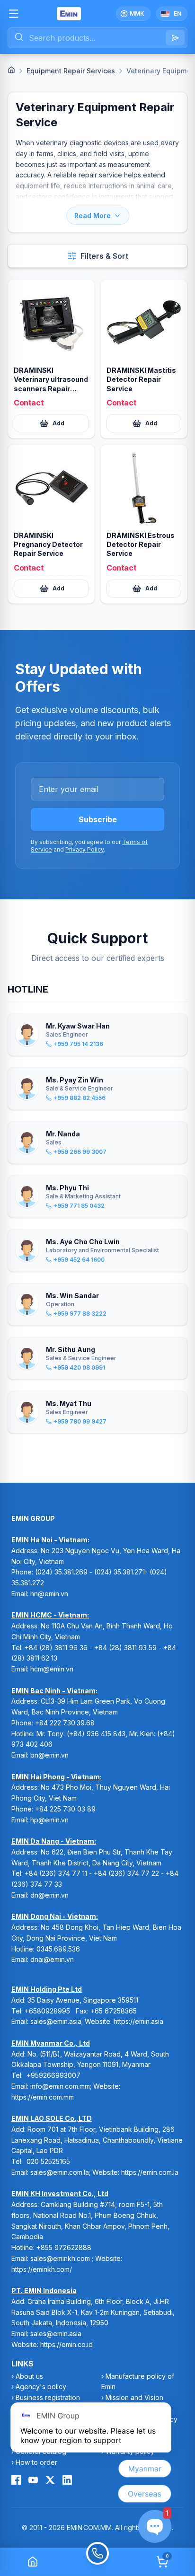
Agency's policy (41, 2387)
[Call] (97, 2562)
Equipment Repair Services (71, 71)
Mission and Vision (134, 2397)
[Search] (175, 38)
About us (29, 2376)
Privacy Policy (84, 849)
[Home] (11, 70)
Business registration (48, 2397)
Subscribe (98, 819)
